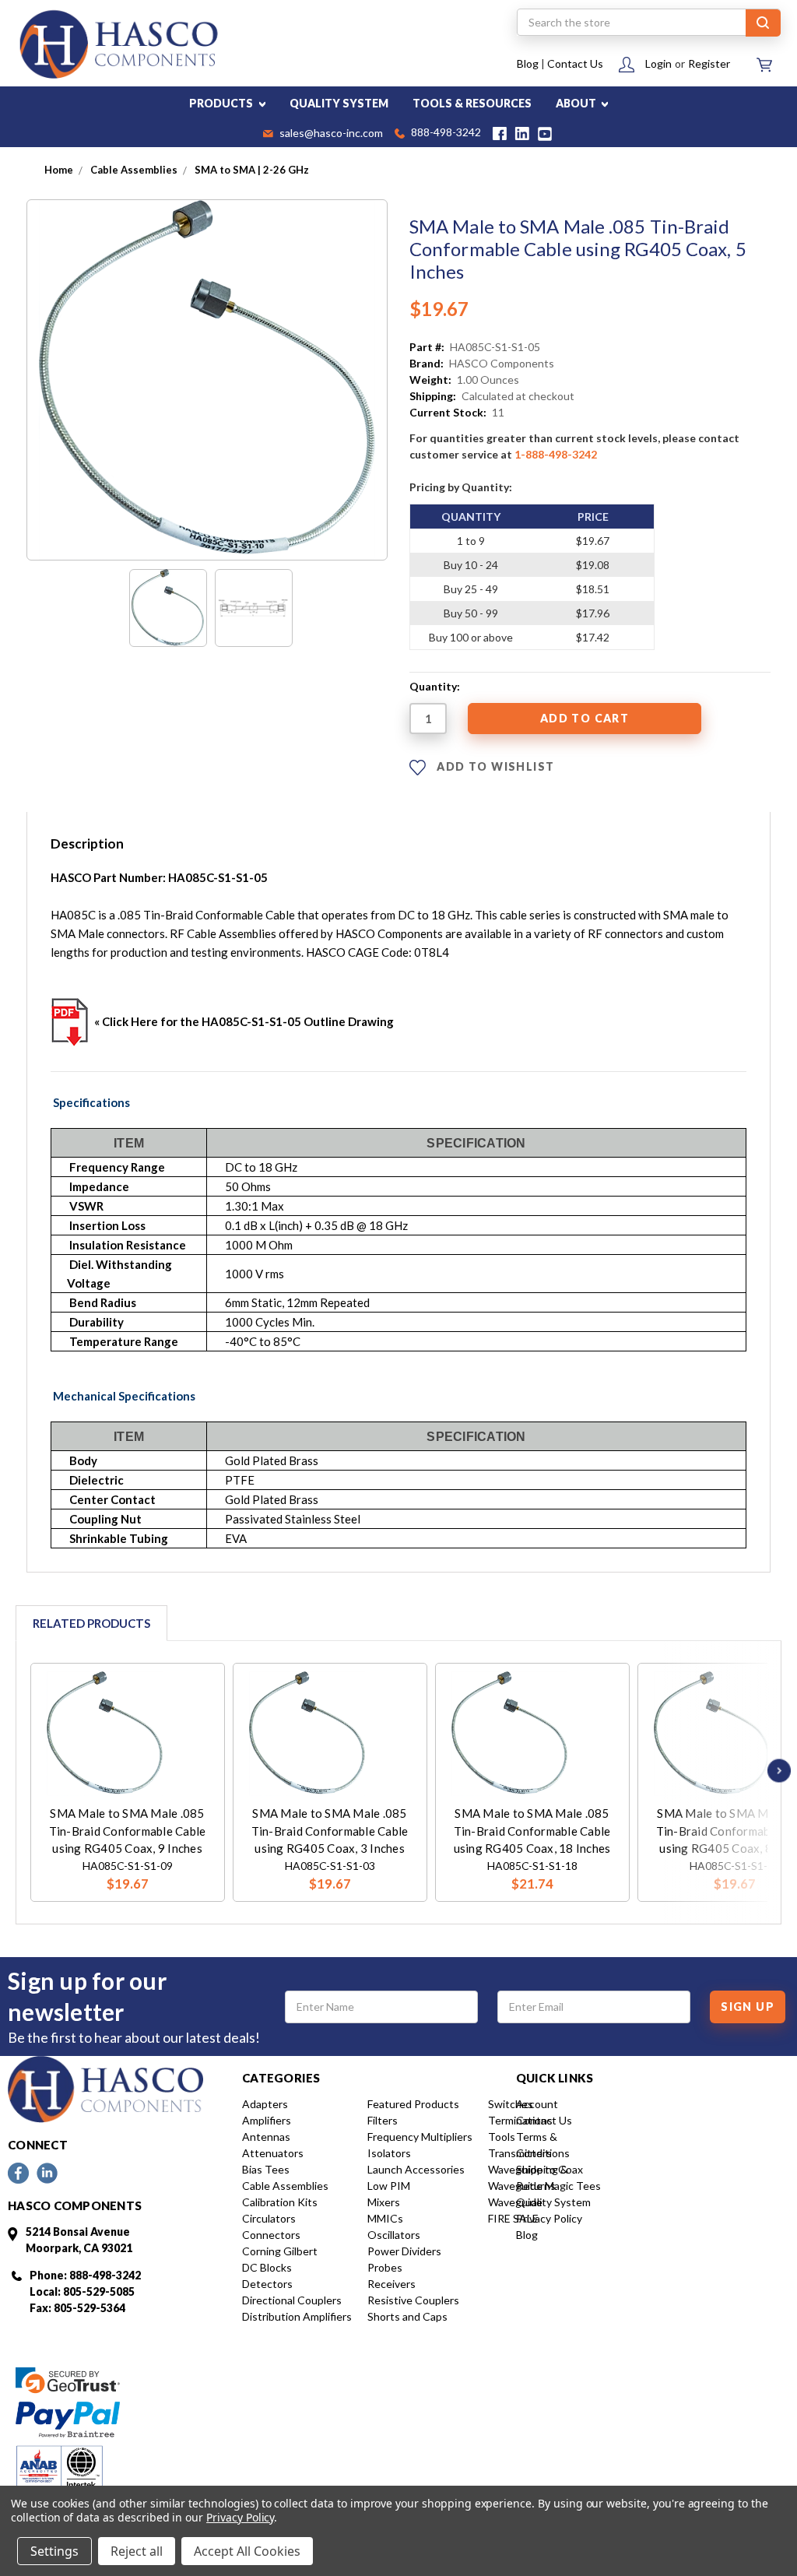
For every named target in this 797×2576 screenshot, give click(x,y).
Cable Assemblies (285, 2186)
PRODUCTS (222, 103)
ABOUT (577, 103)
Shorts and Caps (407, 2316)
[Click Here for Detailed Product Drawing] (70, 1021)
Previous (34, 1771)
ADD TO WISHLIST (494, 766)
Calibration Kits (280, 2202)
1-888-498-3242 (556, 454)
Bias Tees (266, 2169)
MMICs (385, 2218)
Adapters (265, 2104)
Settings (54, 2551)
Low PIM (389, 2186)
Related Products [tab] (91, 1623)
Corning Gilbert (280, 2251)
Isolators (389, 2153)
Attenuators (273, 2153)
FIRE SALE (513, 2218)
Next (775, 1771)
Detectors (267, 2284)
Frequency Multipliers (420, 2137)
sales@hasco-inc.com (330, 134)
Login (658, 63)
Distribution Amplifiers (297, 2316)
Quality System (553, 2202)
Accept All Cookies (247, 2551)
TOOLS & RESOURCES (472, 103)
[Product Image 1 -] (168, 608)
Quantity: (435, 686)
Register (709, 63)
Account (537, 2104)
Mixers (384, 2202)
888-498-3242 (445, 134)
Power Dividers (404, 2251)
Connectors (271, 2235)
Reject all (137, 2551)
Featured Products (413, 2104)
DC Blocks (267, 2267)
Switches (511, 2104)
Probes (385, 2267)
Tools (502, 2137)
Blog (528, 63)
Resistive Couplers (413, 2300)
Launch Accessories (416, 2169)
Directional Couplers (292, 2300)
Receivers (391, 2284)
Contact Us (575, 63)
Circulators (269, 2218)
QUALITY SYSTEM (339, 103)
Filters (383, 2120)
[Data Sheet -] (254, 608)
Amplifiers (267, 2120)
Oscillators (394, 2235)
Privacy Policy (549, 2218)
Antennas (266, 2137)
